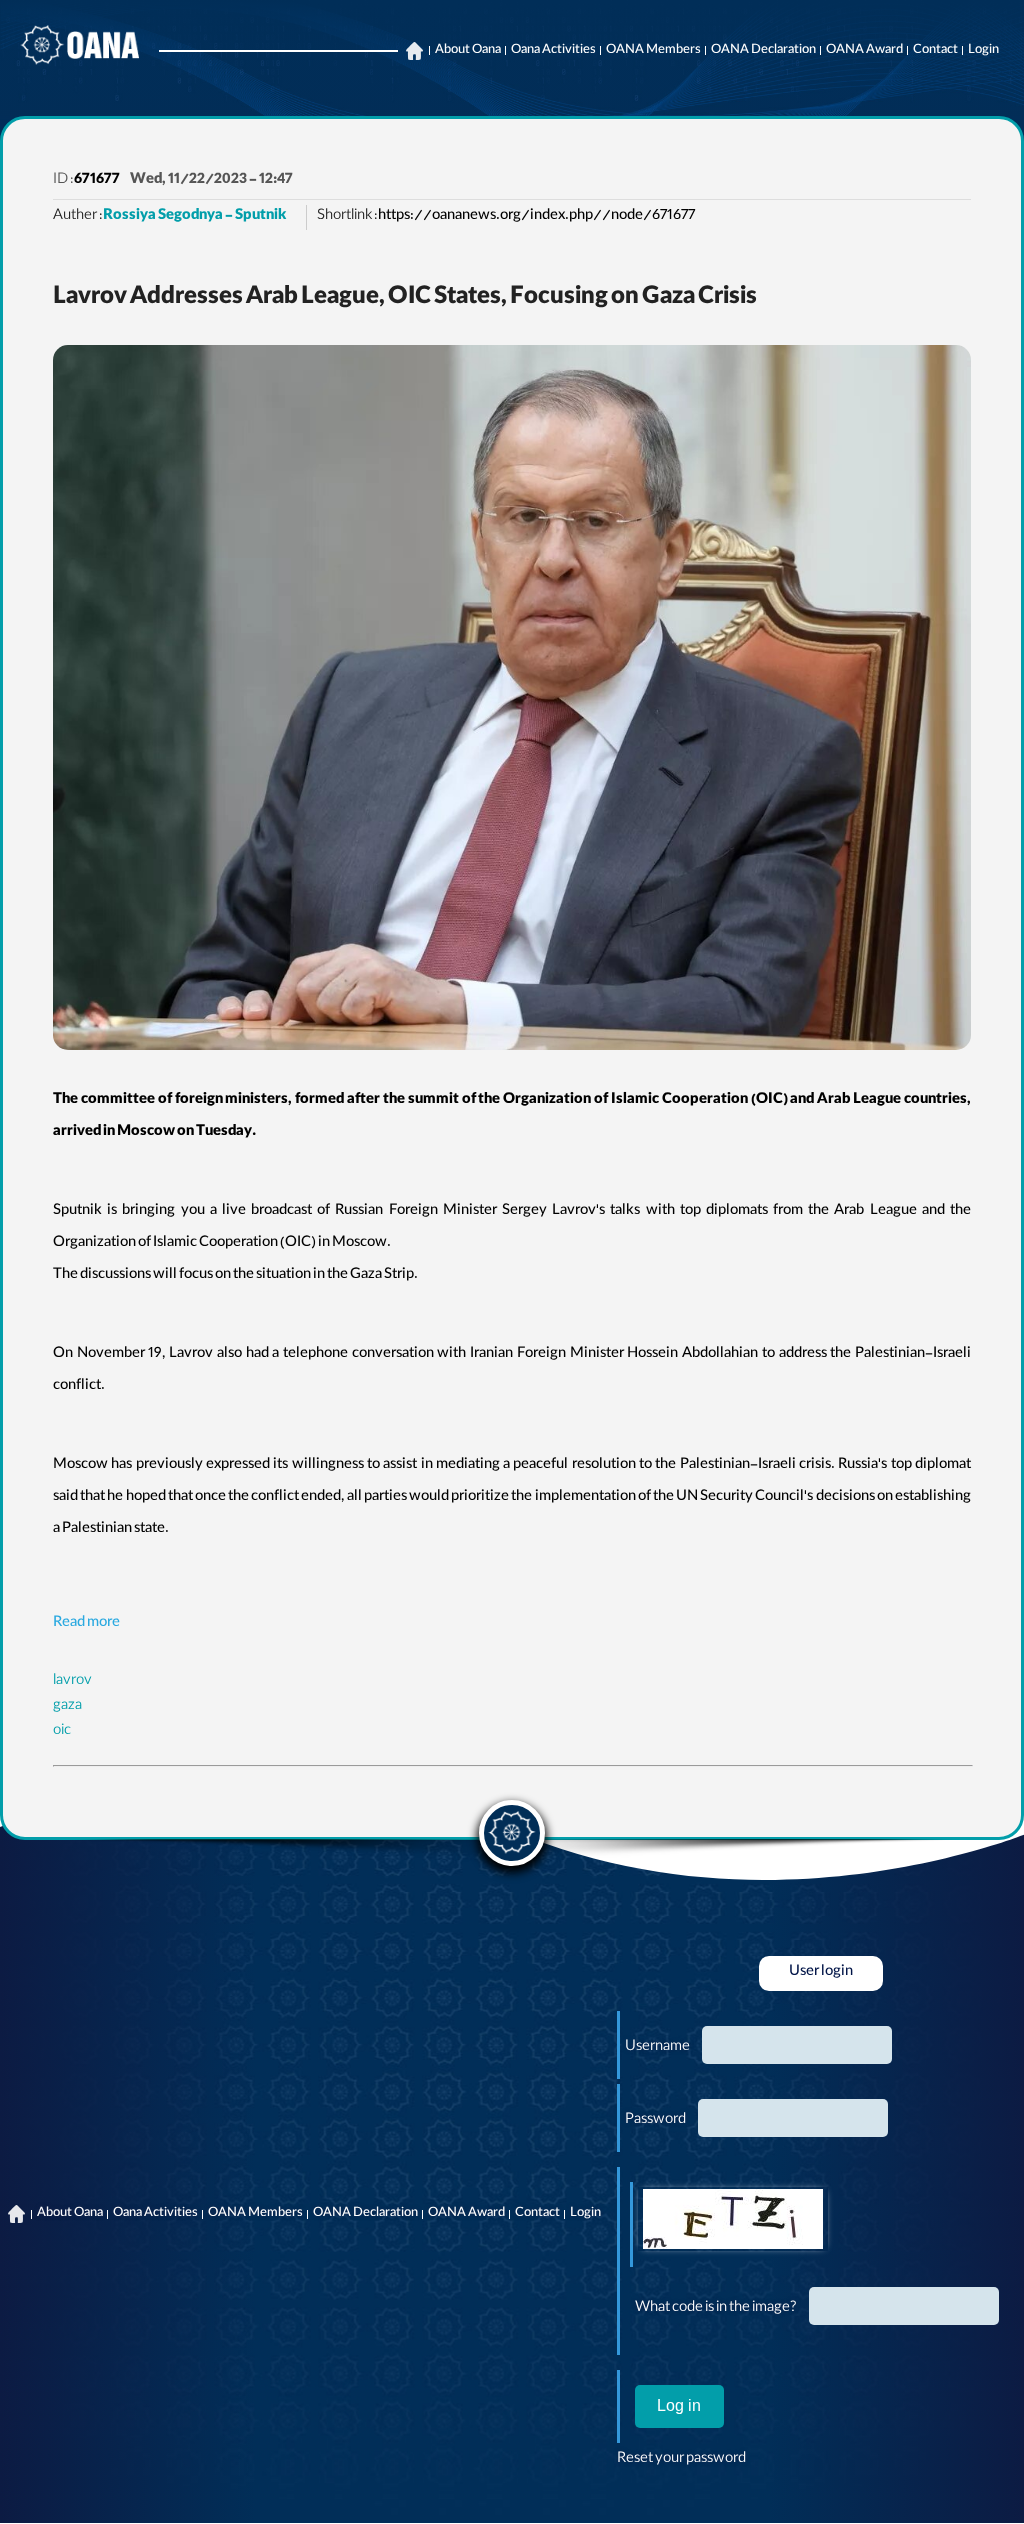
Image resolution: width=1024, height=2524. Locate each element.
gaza (67, 1707)
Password (655, 2121)
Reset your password (681, 2460)
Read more (86, 1624)
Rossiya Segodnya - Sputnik (194, 217)
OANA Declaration (763, 51)
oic (62, 1732)
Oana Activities (553, 51)
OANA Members (653, 51)
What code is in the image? (716, 2309)
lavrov (72, 1682)
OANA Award (864, 51)
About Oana (468, 51)
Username (657, 2048)
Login (983, 51)
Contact (935, 51)
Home (414, 51)
